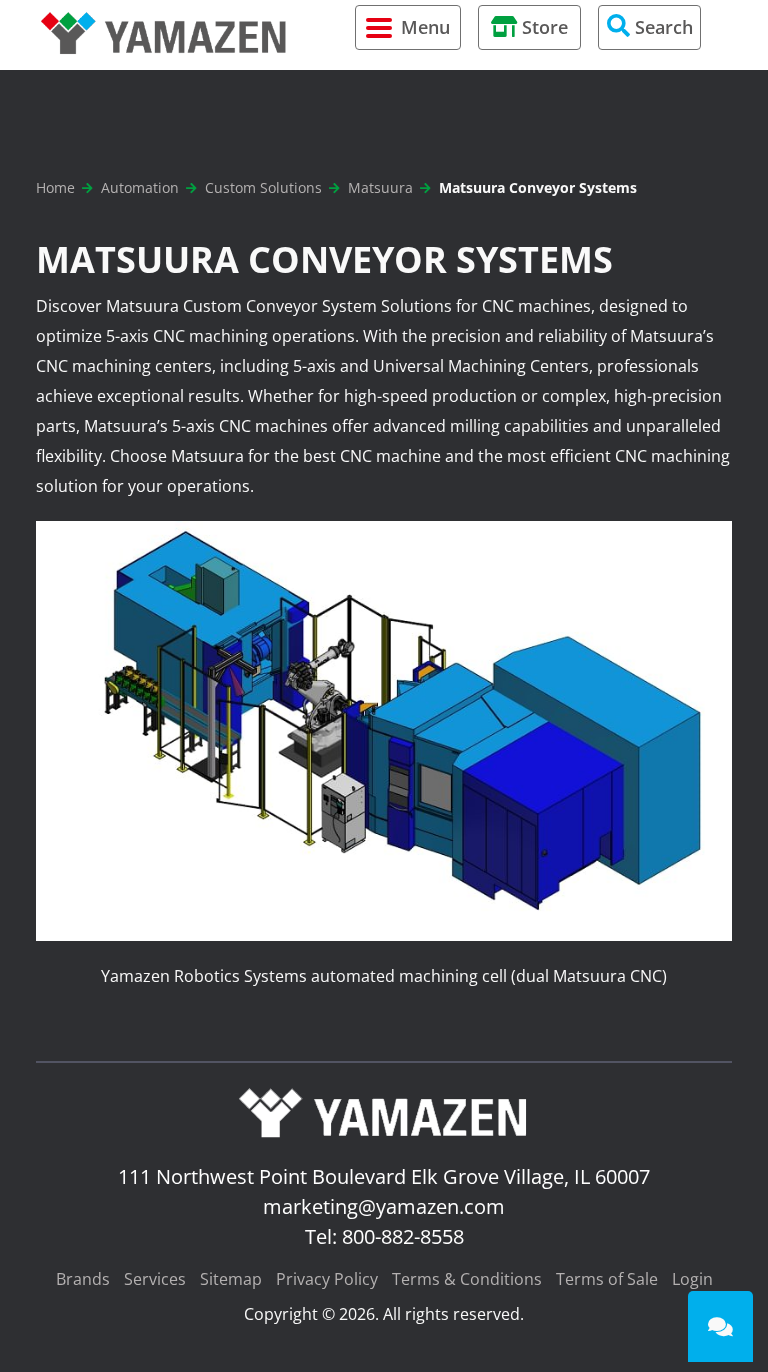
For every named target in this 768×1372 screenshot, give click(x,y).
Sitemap (231, 1279)
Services (155, 1279)
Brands (83, 1279)
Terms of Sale (607, 1279)
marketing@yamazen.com (384, 1206)
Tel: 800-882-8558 (384, 1236)
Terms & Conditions (467, 1279)
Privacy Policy (327, 1279)
